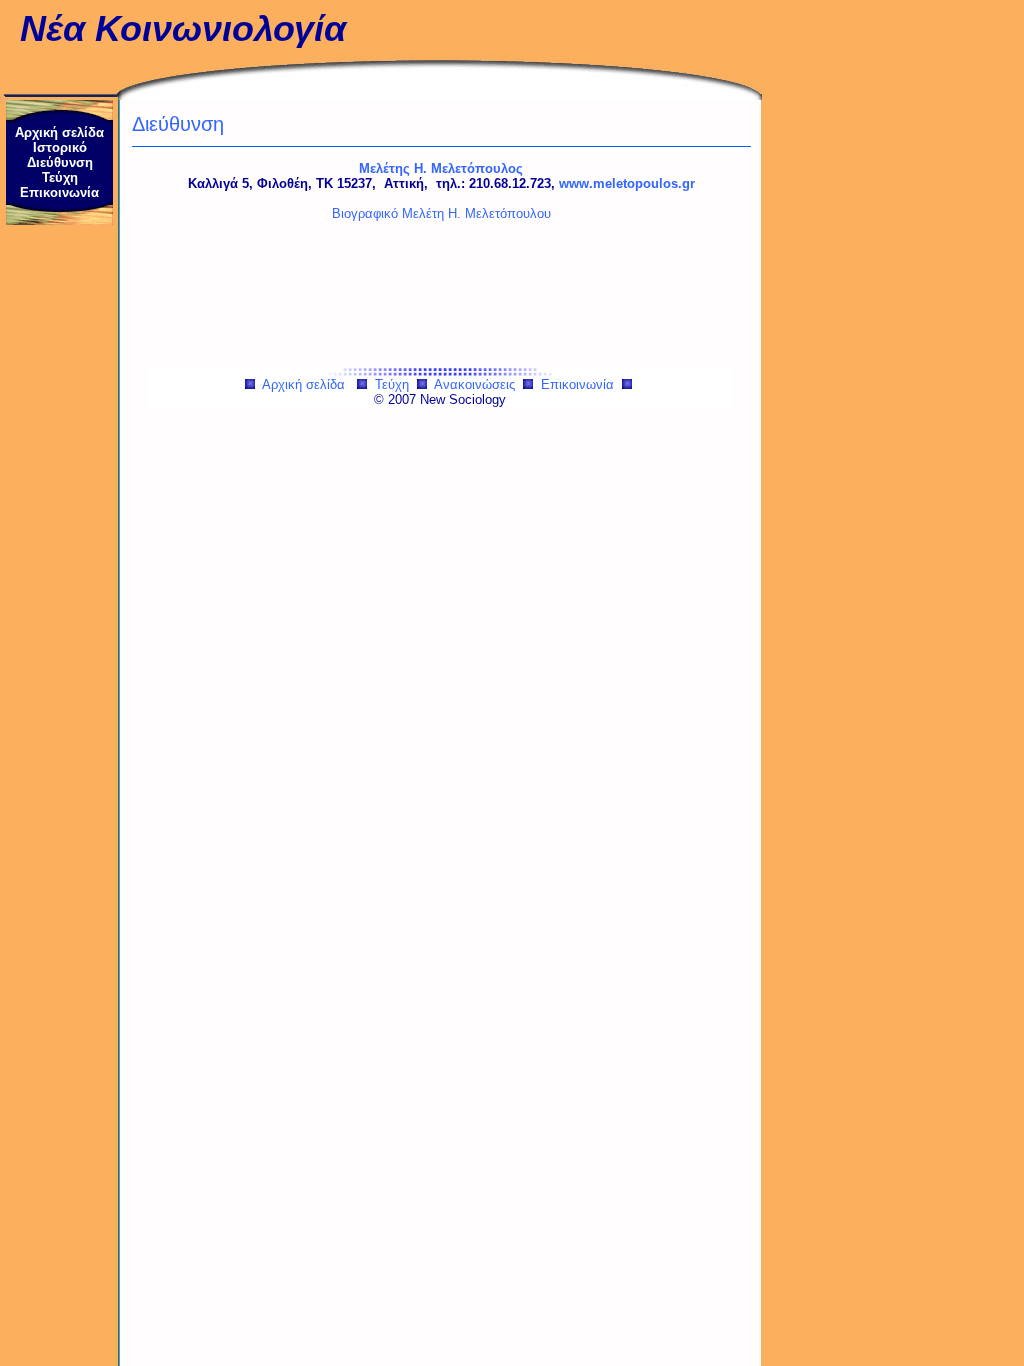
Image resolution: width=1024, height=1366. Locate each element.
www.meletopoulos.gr (627, 183)
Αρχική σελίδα (59, 132)
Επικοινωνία (59, 192)
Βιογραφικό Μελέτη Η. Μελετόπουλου (441, 213)
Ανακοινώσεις (474, 384)
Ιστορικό (60, 147)
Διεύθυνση (60, 162)
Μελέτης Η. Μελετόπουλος (441, 168)
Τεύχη (60, 177)
